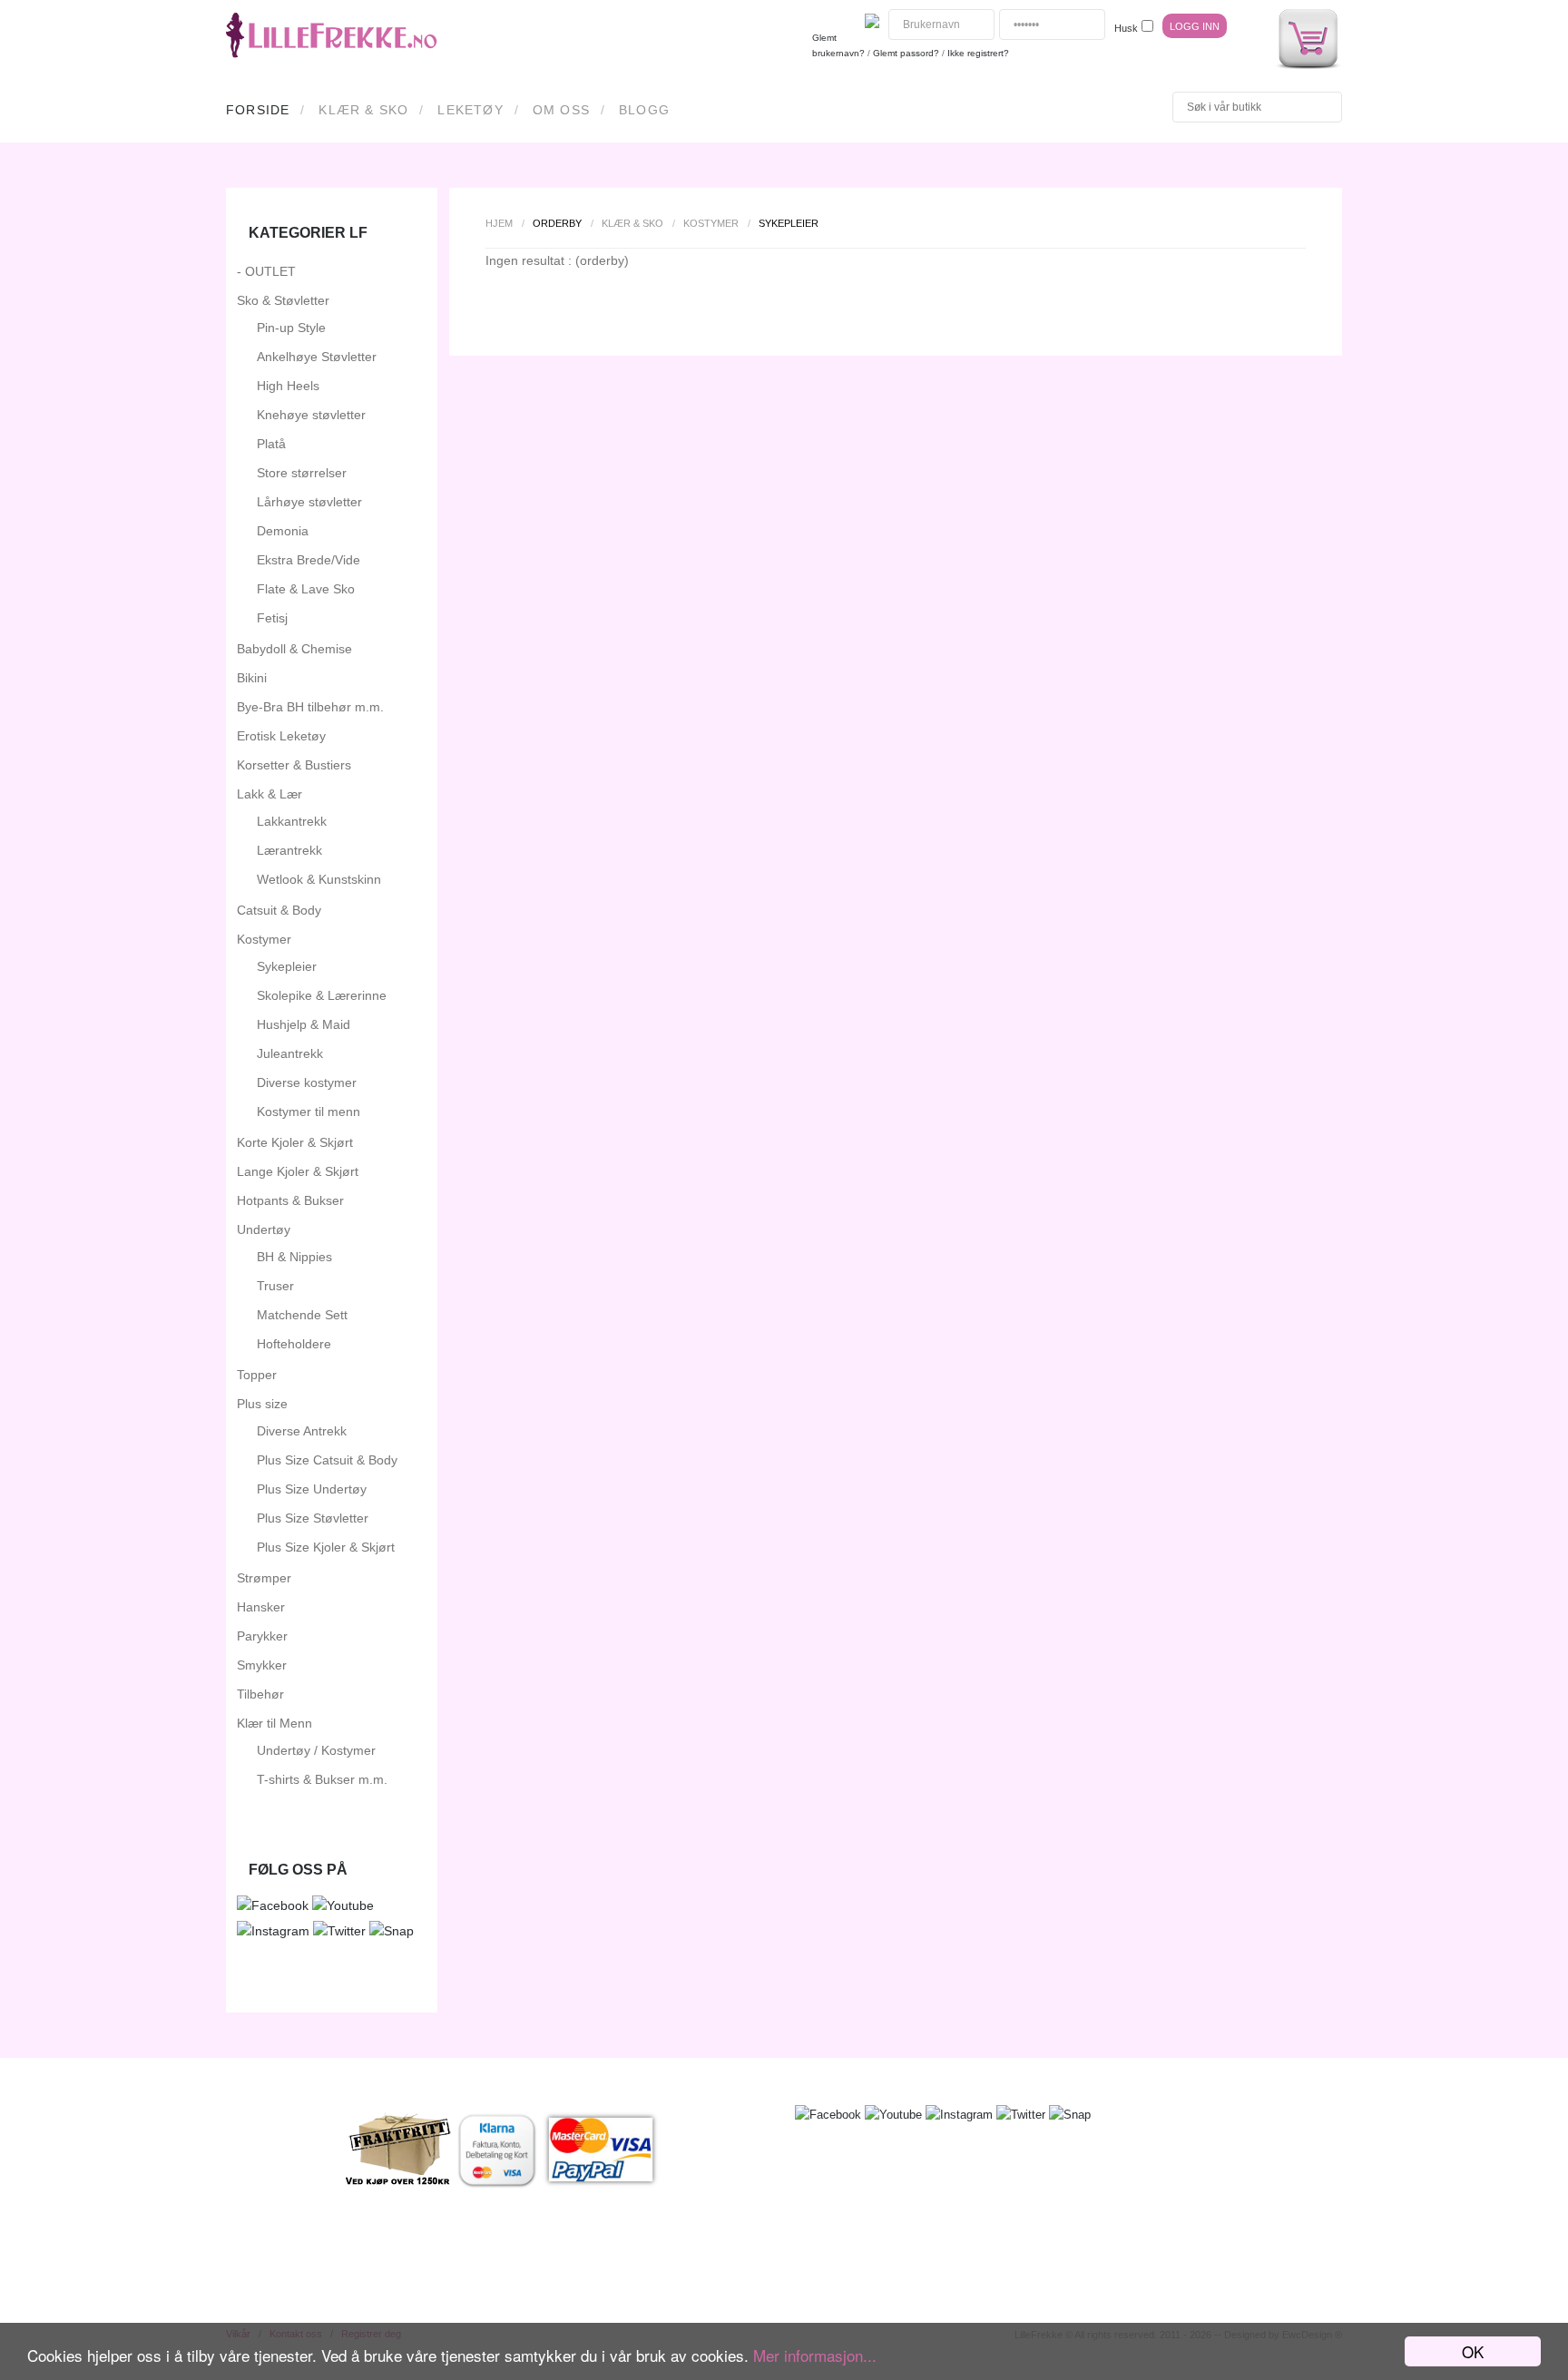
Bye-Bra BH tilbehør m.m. (310, 707)
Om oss (561, 110)
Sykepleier (287, 966)
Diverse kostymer (307, 1082)
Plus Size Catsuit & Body (327, 1460)
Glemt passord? (906, 53)
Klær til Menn (274, 1723)
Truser (275, 1286)
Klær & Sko (363, 110)
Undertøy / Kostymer (316, 1750)
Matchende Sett (302, 1315)
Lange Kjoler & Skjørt (298, 1171)
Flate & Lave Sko (306, 589)
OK (1473, 2351)
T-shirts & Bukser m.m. (322, 1779)
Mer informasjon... (815, 2355)
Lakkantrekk (292, 821)
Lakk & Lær (269, 794)
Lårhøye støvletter (309, 502)
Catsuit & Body (279, 910)
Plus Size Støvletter (313, 1518)
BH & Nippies (294, 1257)
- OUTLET (266, 271)
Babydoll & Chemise (294, 649)
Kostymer (711, 223)
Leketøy (470, 110)
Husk (1126, 28)
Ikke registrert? (978, 53)
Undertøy (264, 1229)
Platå (271, 444)
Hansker (261, 1607)
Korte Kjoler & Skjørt (295, 1142)
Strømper (264, 1578)
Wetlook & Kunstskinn (319, 879)
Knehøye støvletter (311, 415)
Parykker (262, 1636)
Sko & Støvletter (283, 300)
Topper (257, 1375)
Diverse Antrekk (302, 1431)
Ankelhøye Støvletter (317, 357)
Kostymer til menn (309, 1112)
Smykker (262, 1665)
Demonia (283, 531)
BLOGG (644, 110)
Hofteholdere (294, 1344)
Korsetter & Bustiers (294, 765)
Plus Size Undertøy (312, 1489)
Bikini (252, 678)
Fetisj (272, 618)
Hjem (499, 223)
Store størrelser (302, 473)
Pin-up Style (291, 328)
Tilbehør (260, 1694)
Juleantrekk (290, 1053)
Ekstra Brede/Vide (309, 560)
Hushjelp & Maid (304, 1024)
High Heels (288, 386)
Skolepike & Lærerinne (322, 995)
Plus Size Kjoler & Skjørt (326, 1547)
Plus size (262, 1404)
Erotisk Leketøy (281, 736)
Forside (258, 110)
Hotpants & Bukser (290, 1200)
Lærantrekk (289, 850)
